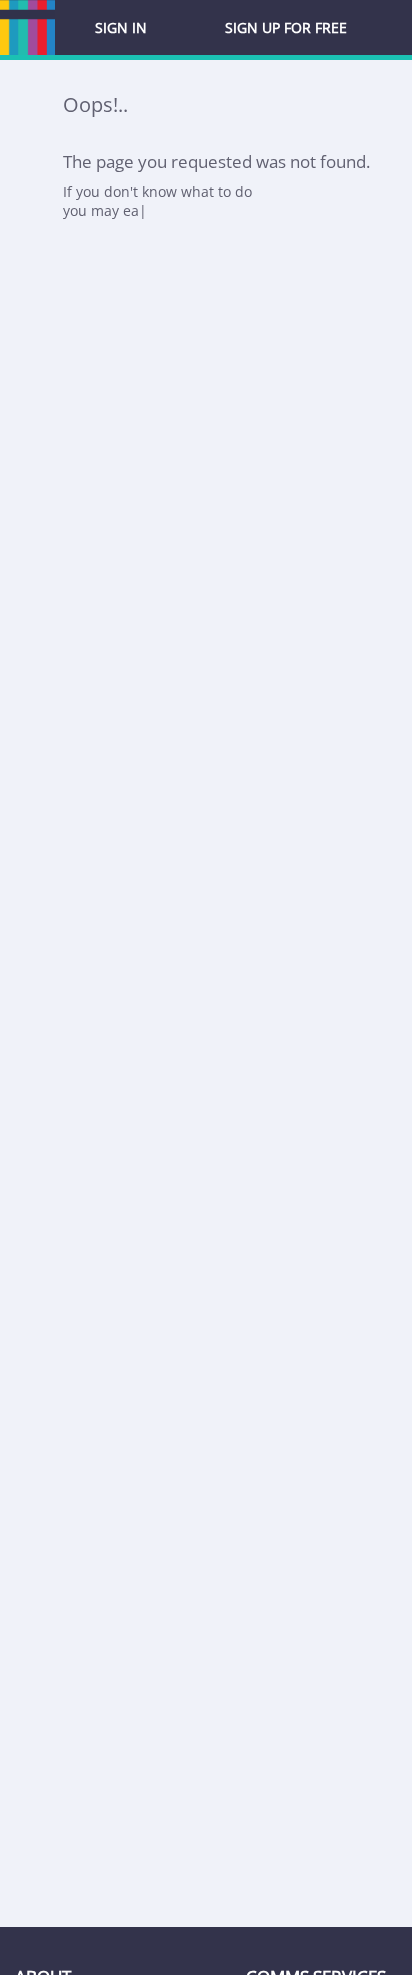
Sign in (121, 27)
